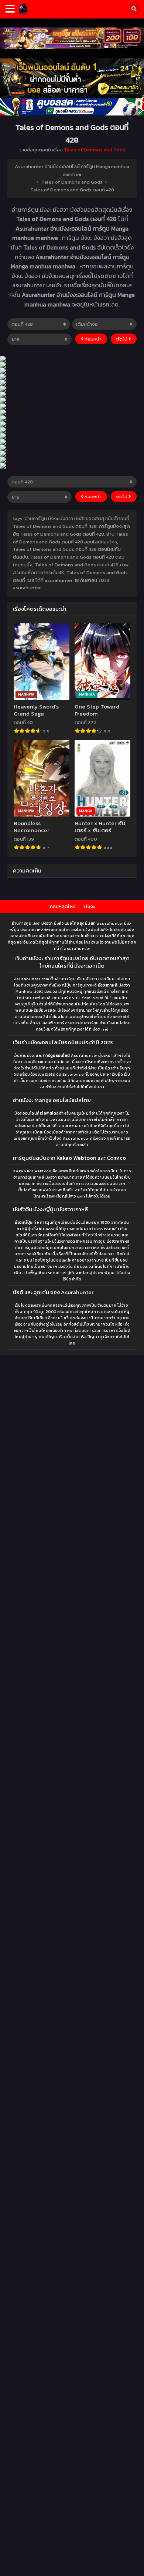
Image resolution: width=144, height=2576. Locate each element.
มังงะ (89, 906)
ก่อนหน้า (92, 339)
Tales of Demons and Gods (95, 150)
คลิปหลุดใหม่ (63, 906)
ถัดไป (122, 339)
